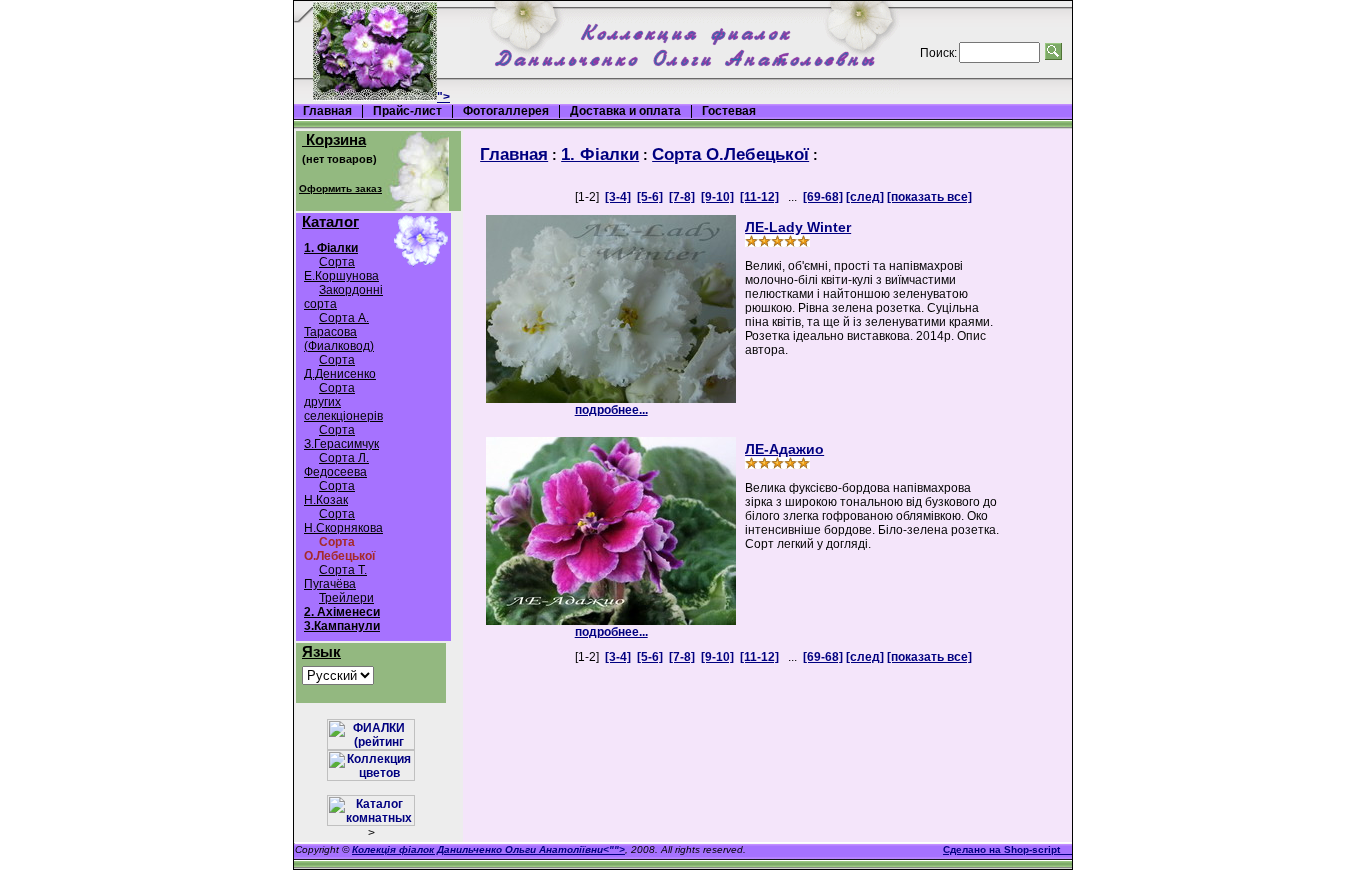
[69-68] (823, 197)
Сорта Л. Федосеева (336, 465)
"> (443, 97)
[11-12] (759, 197)
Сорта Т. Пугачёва (335, 577)
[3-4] (618, 197)
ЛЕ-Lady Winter (798, 227)
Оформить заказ (340, 188)
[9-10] (717, 197)
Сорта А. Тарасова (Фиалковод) (339, 332)
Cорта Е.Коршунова (341, 269)
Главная (514, 154)
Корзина (334, 139)
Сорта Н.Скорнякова (343, 521)
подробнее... (611, 410)
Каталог (330, 221)
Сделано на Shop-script (1007, 849)
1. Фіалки (331, 248)
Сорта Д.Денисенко (340, 367)
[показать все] (929, 197)
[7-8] (682, 197)
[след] (865, 197)
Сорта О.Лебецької (730, 154)
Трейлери (346, 598)
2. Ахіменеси (342, 612)
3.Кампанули (342, 626)
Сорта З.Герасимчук (341, 437)
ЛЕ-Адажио (784, 449)
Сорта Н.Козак (329, 493)
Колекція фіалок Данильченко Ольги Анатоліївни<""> (488, 849)
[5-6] (650, 197)
